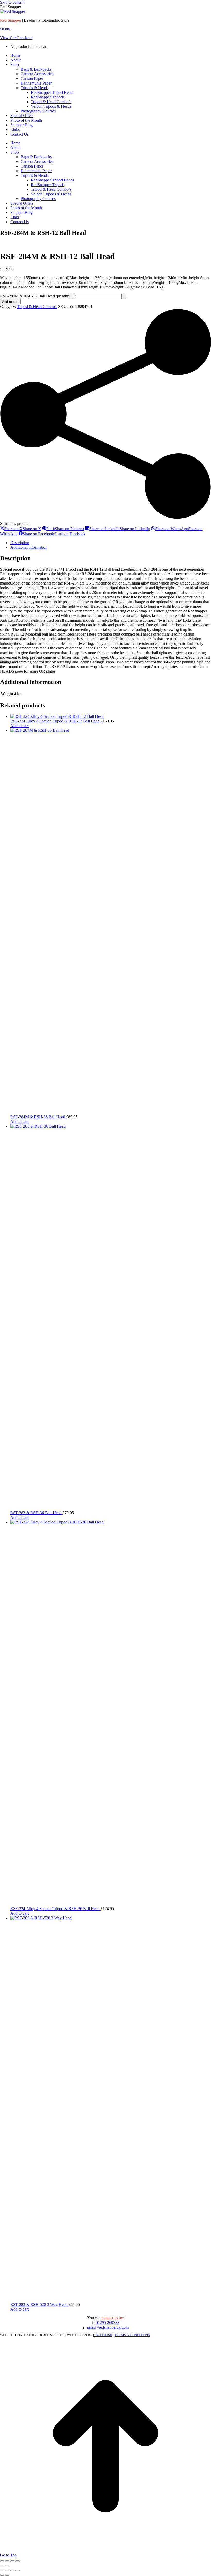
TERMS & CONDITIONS (132, 2335)
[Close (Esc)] (17, 2561)
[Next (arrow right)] (7, 2566)
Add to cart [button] (19, 726)
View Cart (8, 38)
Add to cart (10, 302)
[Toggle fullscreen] (7, 2561)
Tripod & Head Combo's (37, 307)
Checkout (25, 38)
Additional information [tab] (29, 547)
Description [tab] (20, 543)
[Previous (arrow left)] (2, 2566)
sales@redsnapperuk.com (108, 2327)
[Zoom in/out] (2, 2561)
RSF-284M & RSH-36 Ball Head (38, 1117)
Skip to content (12, 2)
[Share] (12, 2561)
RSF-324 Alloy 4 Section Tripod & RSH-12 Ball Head (55, 721)
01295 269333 (108, 2323)
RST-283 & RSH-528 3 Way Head (39, 2304)
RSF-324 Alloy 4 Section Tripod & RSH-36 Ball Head (55, 1909)
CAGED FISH (103, 2335)
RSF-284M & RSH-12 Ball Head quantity (34, 296)
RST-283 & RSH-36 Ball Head (36, 1513)
